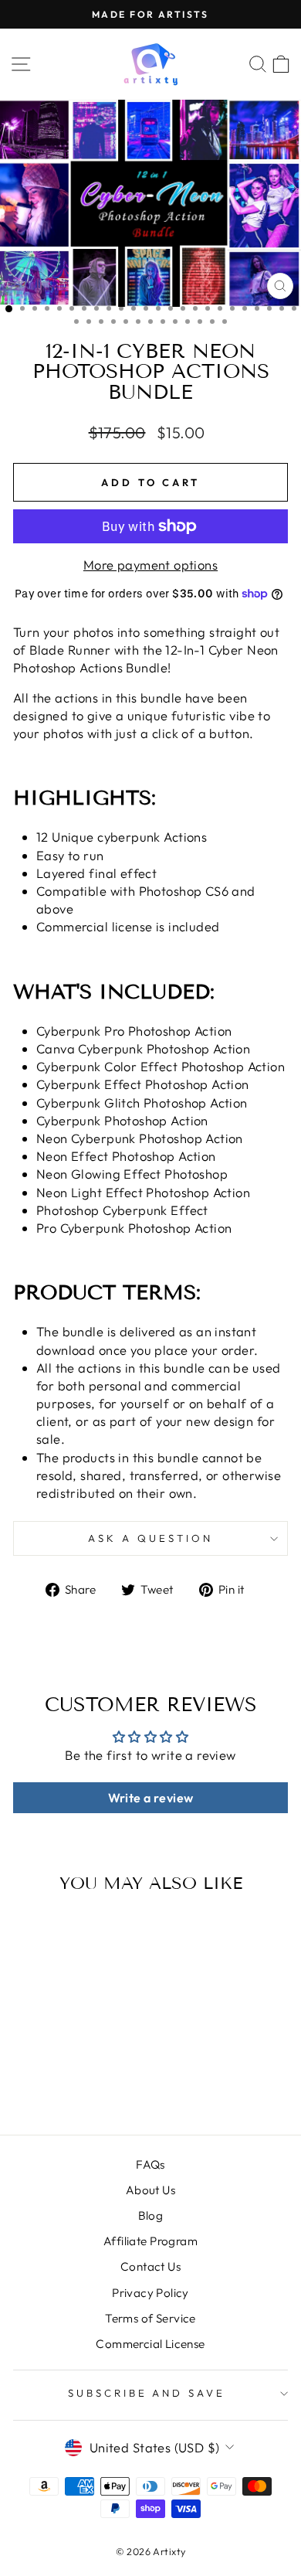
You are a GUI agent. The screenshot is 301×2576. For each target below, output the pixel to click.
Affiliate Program (150, 2241)
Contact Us (150, 2266)
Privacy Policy (150, 2293)
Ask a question (150, 1538)
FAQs (150, 2164)
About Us (150, 2190)
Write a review (151, 1798)
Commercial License (150, 2344)
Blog (151, 2215)
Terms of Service (150, 2318)
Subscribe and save (147, 2393)
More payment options (150, 565)
